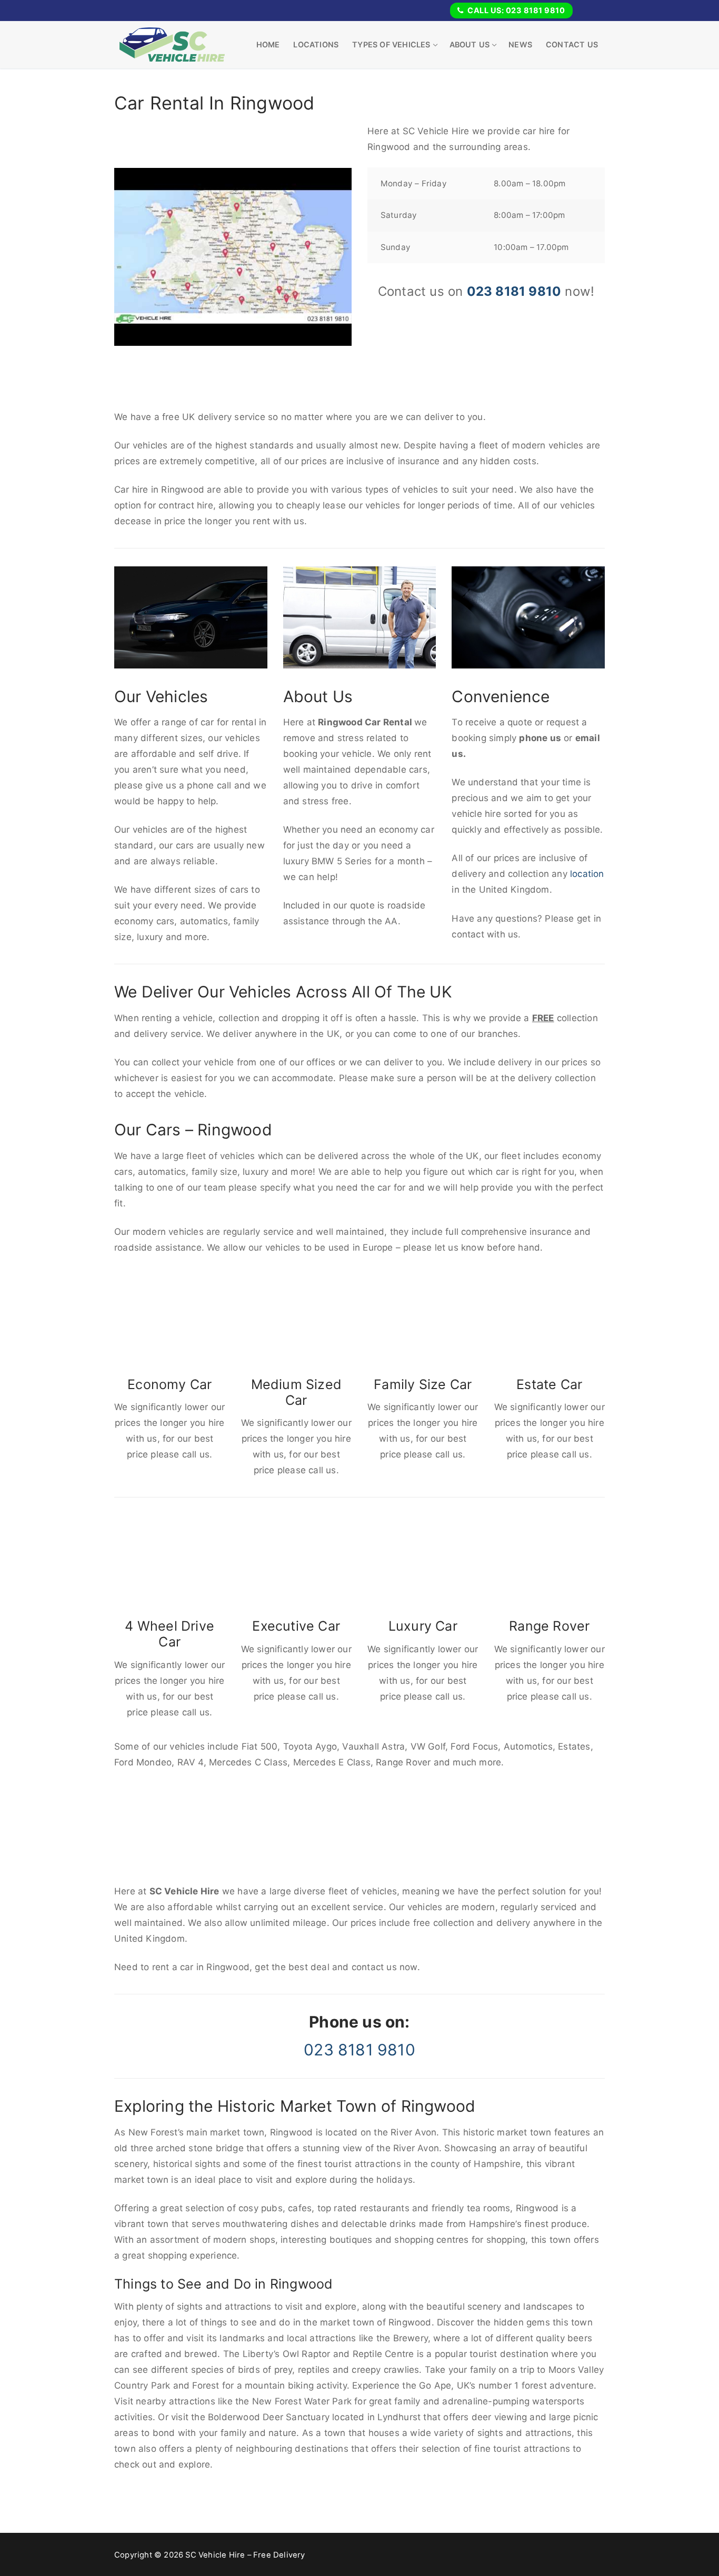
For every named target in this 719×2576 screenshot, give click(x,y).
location (587, 874)
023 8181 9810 (514, 291)
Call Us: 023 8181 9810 (516, 10)
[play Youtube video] (233, 257)
